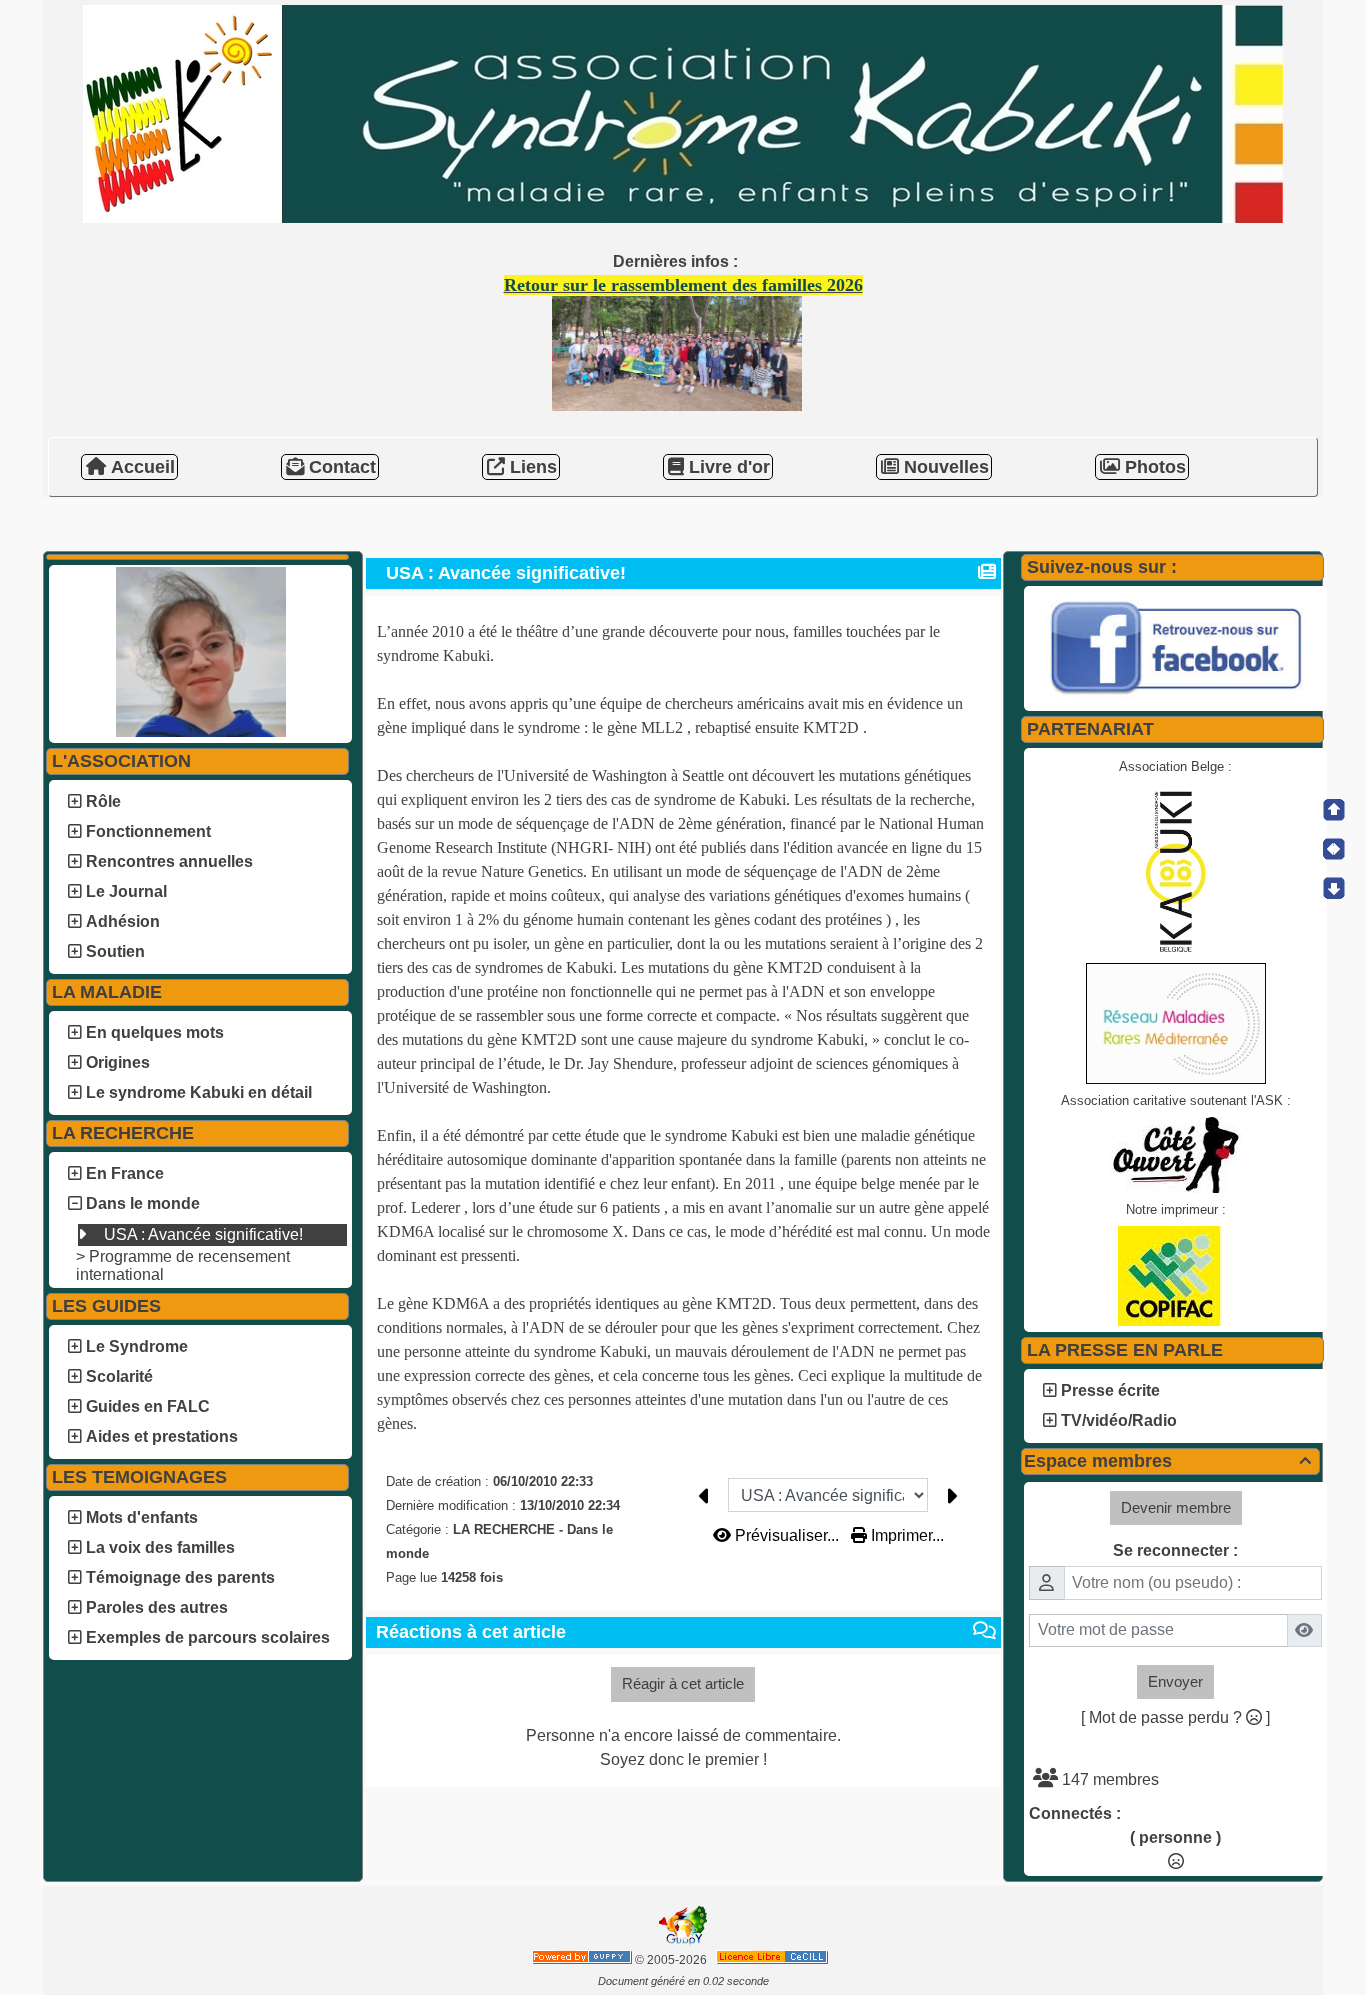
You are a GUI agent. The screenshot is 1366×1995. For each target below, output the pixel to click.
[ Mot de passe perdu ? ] (1175, 1717)
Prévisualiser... (787, 1535)
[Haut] (1334, 810)
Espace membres (1167, 1461)
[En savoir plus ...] (773, 1960)
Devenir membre (1176, 1507)
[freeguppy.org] (583, 1960)
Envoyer (1175, 1681)
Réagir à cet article (683, 1683)
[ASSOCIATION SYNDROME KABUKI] (683, 112)
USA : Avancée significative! (201, 1234)
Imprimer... (905, 1535)
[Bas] (1334, 888)
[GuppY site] (683, 1943)
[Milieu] (1334, 849)
